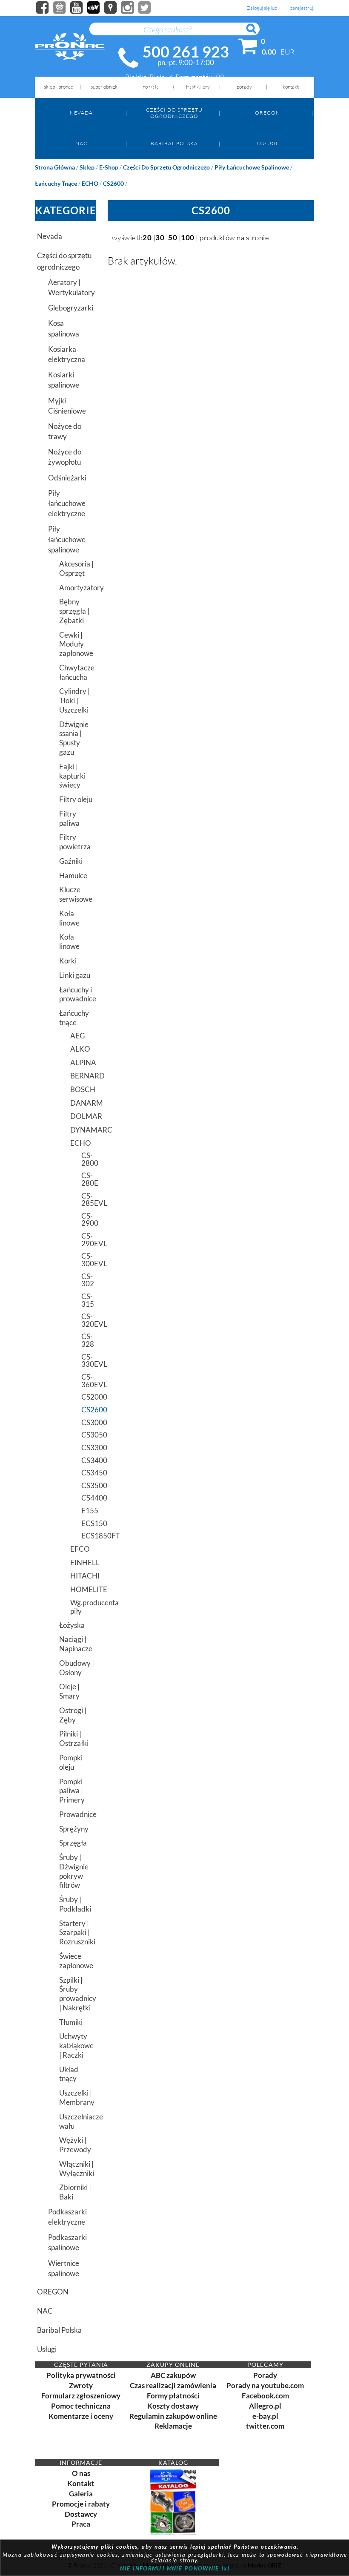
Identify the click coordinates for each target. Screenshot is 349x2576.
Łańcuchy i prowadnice (78, 994)
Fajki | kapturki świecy (72, 776)
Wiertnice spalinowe (64, 2268)
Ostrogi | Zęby (73, 1715)
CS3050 (89, 1435)
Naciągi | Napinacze (76, 1644)
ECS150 (89, 1523)
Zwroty (81, 2385)
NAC (81, 143)
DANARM (83, 1103)
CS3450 (89, 1473)
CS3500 (89, 1485)
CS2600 (113, 183)
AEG (77, 1036)
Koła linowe (69, 918)
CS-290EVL (89, 1240)
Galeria (81, 2494)
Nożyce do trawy (65, 431)
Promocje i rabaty (81, 2504)
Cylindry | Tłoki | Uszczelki (74, 700)
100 (188, 237)
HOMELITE (83, 1589)
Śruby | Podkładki (75, 1904)
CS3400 (89, 1460)
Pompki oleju (71, 1762)
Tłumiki (71, 2022)
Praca (81, 2524)
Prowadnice (78, 1814)
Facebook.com (265, 2396)
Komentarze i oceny (81, 2416)
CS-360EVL (89, 1381)
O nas (81, 2473)
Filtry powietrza (75, 842)
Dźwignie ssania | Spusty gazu (74, 738)
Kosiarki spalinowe (64, 380)
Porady (265, 2375)
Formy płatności (173, 2396)
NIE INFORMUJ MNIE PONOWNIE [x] (175, 2568)
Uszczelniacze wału (78, 2121)
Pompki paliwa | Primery (72, 1791)
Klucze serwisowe (76, 894)
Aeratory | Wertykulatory (72, 287)
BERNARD (83, 1076)
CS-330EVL (89, 1361)
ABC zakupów (173, 2375)
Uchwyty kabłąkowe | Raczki (76, 2046)
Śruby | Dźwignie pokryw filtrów (74, 1871)
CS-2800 (89, 1159)
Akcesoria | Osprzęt (76, 568)
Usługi (267, 143)
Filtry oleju (76, 799)
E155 (89, 1511)
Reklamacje (173, 2426)
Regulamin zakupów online (173, 2416)
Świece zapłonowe (76, 1961)
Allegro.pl (265, 2406)
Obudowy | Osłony (77, 1668)
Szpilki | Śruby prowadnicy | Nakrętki (78, 1994)
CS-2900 (89, 1220)
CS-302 (88, 1280)
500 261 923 (186, 52)
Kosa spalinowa (64, 328)
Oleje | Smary (69, 1691)
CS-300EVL (89, 1260)
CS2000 (89, 1397)
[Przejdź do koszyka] (248, 48)
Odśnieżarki (67, 478)
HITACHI (83, 1576)
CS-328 (88, 1340)
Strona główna (55, 167)
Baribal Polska (174, 143)
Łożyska (72, 1625)
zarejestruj (302, 8)
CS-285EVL (89, 1200)
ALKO (80, 1049)
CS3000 (89, 1422)
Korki (68, 961)
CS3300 (89, 1448)
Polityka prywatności (81, 2375)
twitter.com (265, 2426)
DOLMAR (83, 1116)
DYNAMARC (83, 1130)
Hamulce (73, 875)
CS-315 (88, 1300)
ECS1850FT (89, 1536)
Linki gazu (75, 975)
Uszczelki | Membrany (77, 2097)
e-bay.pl (265, 2416)
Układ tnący (69, 2074)
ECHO (90, 183)
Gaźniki (71, 861)
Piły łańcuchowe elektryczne (67, 503)
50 (173, 237)
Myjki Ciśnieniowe (67, 406)
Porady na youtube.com (265, 2385)
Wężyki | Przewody (75, 2145)
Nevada (81, 113)
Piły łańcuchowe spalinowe (252, 167)
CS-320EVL (89, 1320)
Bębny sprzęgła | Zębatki (74, 611)
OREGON (267, 113)
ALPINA (83, 1062)
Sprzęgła (73, 1843)
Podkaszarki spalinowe (67, 2242)
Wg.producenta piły (83, 1607)
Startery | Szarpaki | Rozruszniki (77, 1933)
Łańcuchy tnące (56, 183)
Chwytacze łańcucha (77, 672)
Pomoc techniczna (81, 2406)
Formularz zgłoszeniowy (81, 2396)
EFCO (80, 1549)
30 (160, 237)
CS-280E (89, 1179)
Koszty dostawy (173, 2406)
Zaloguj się (258, 8)
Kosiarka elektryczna (67, 354)
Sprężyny (74, 1829)
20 (147, 237)
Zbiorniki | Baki (75, 2192)
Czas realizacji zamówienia (173, 2385)
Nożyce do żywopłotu (65, 457)
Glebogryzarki (71, 308)
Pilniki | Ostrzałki (74, 1738)
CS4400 (89, 1498)
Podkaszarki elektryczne (67, 2217)
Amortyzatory (78, 588)
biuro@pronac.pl (175, 86)
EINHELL (83, 1563)
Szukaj (255, 33)
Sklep (87, 167)
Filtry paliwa (69, 818)
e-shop (109, 167)
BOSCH (83, 1089)
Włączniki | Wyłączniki (77, 2169)
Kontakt (81, 2483)
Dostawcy (81, 2514)
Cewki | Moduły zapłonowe (76, 644)
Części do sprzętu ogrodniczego (174, 113)
